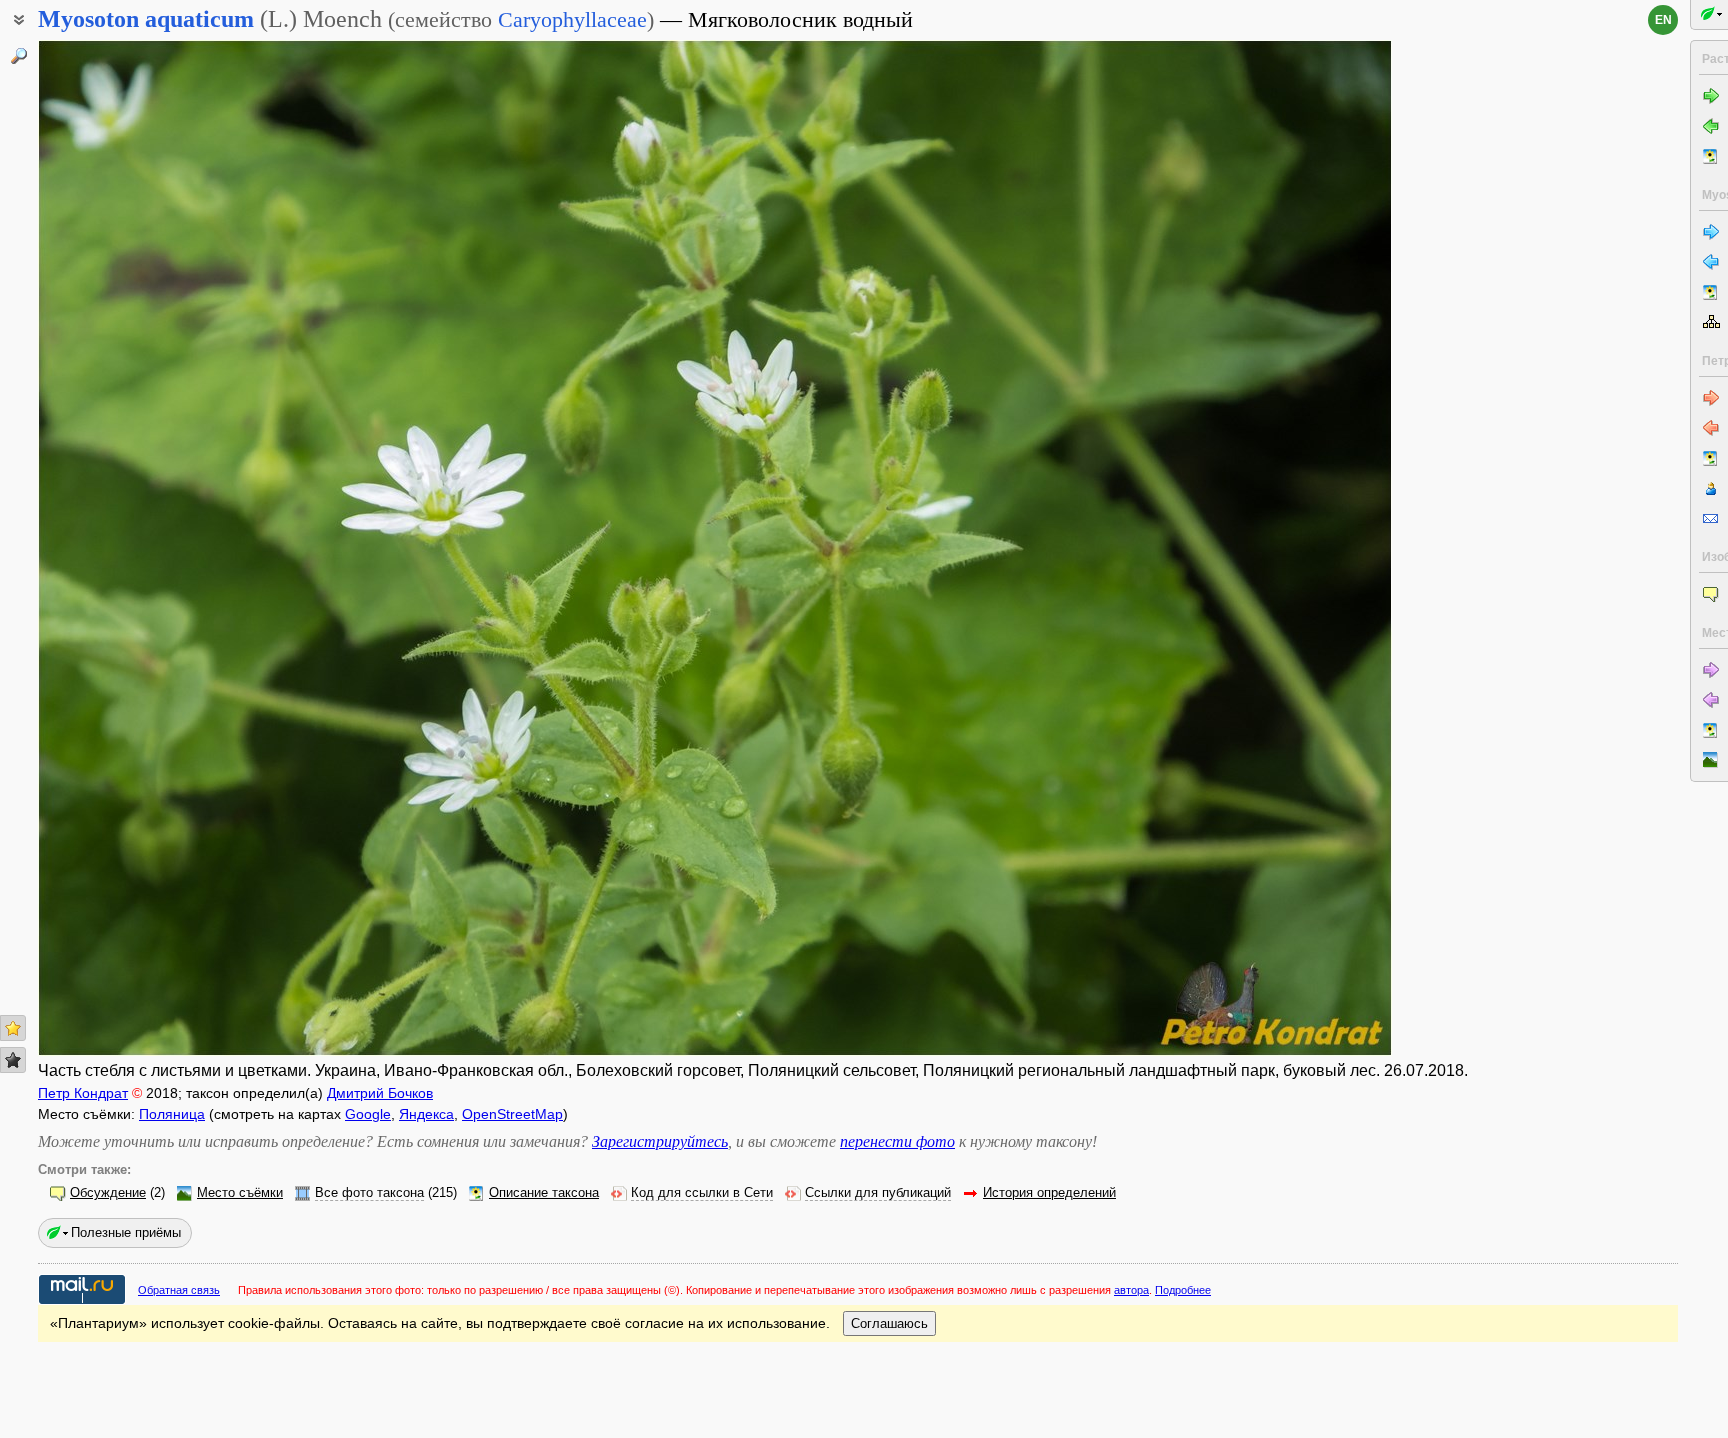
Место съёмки (240, 1193)
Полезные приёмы (126, 1232)
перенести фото (897, 1141)
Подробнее (1183, 1290)
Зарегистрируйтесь (660, 1141)
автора (1131, 1290)
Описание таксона (544, 1193)
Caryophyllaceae (572, 19)
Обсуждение (108, 1193)
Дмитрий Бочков (380, 1093)
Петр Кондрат (83, 1093)
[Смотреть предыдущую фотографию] (178, 548)
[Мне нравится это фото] (13, 1028)
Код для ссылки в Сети (702, 1193)
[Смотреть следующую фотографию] (1251, 548)
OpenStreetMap (512, 1114)
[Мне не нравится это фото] (13, 1060)
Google (368, 1114)
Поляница (172, 1114)
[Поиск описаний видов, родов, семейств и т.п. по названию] (19, 56)
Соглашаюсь (889, 1323)
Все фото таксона (369, 1193)
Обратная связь (179, 1290)
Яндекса (426, 1114)
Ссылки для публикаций (878, 1193)
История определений (1049, 1193)
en (1663, 20)
